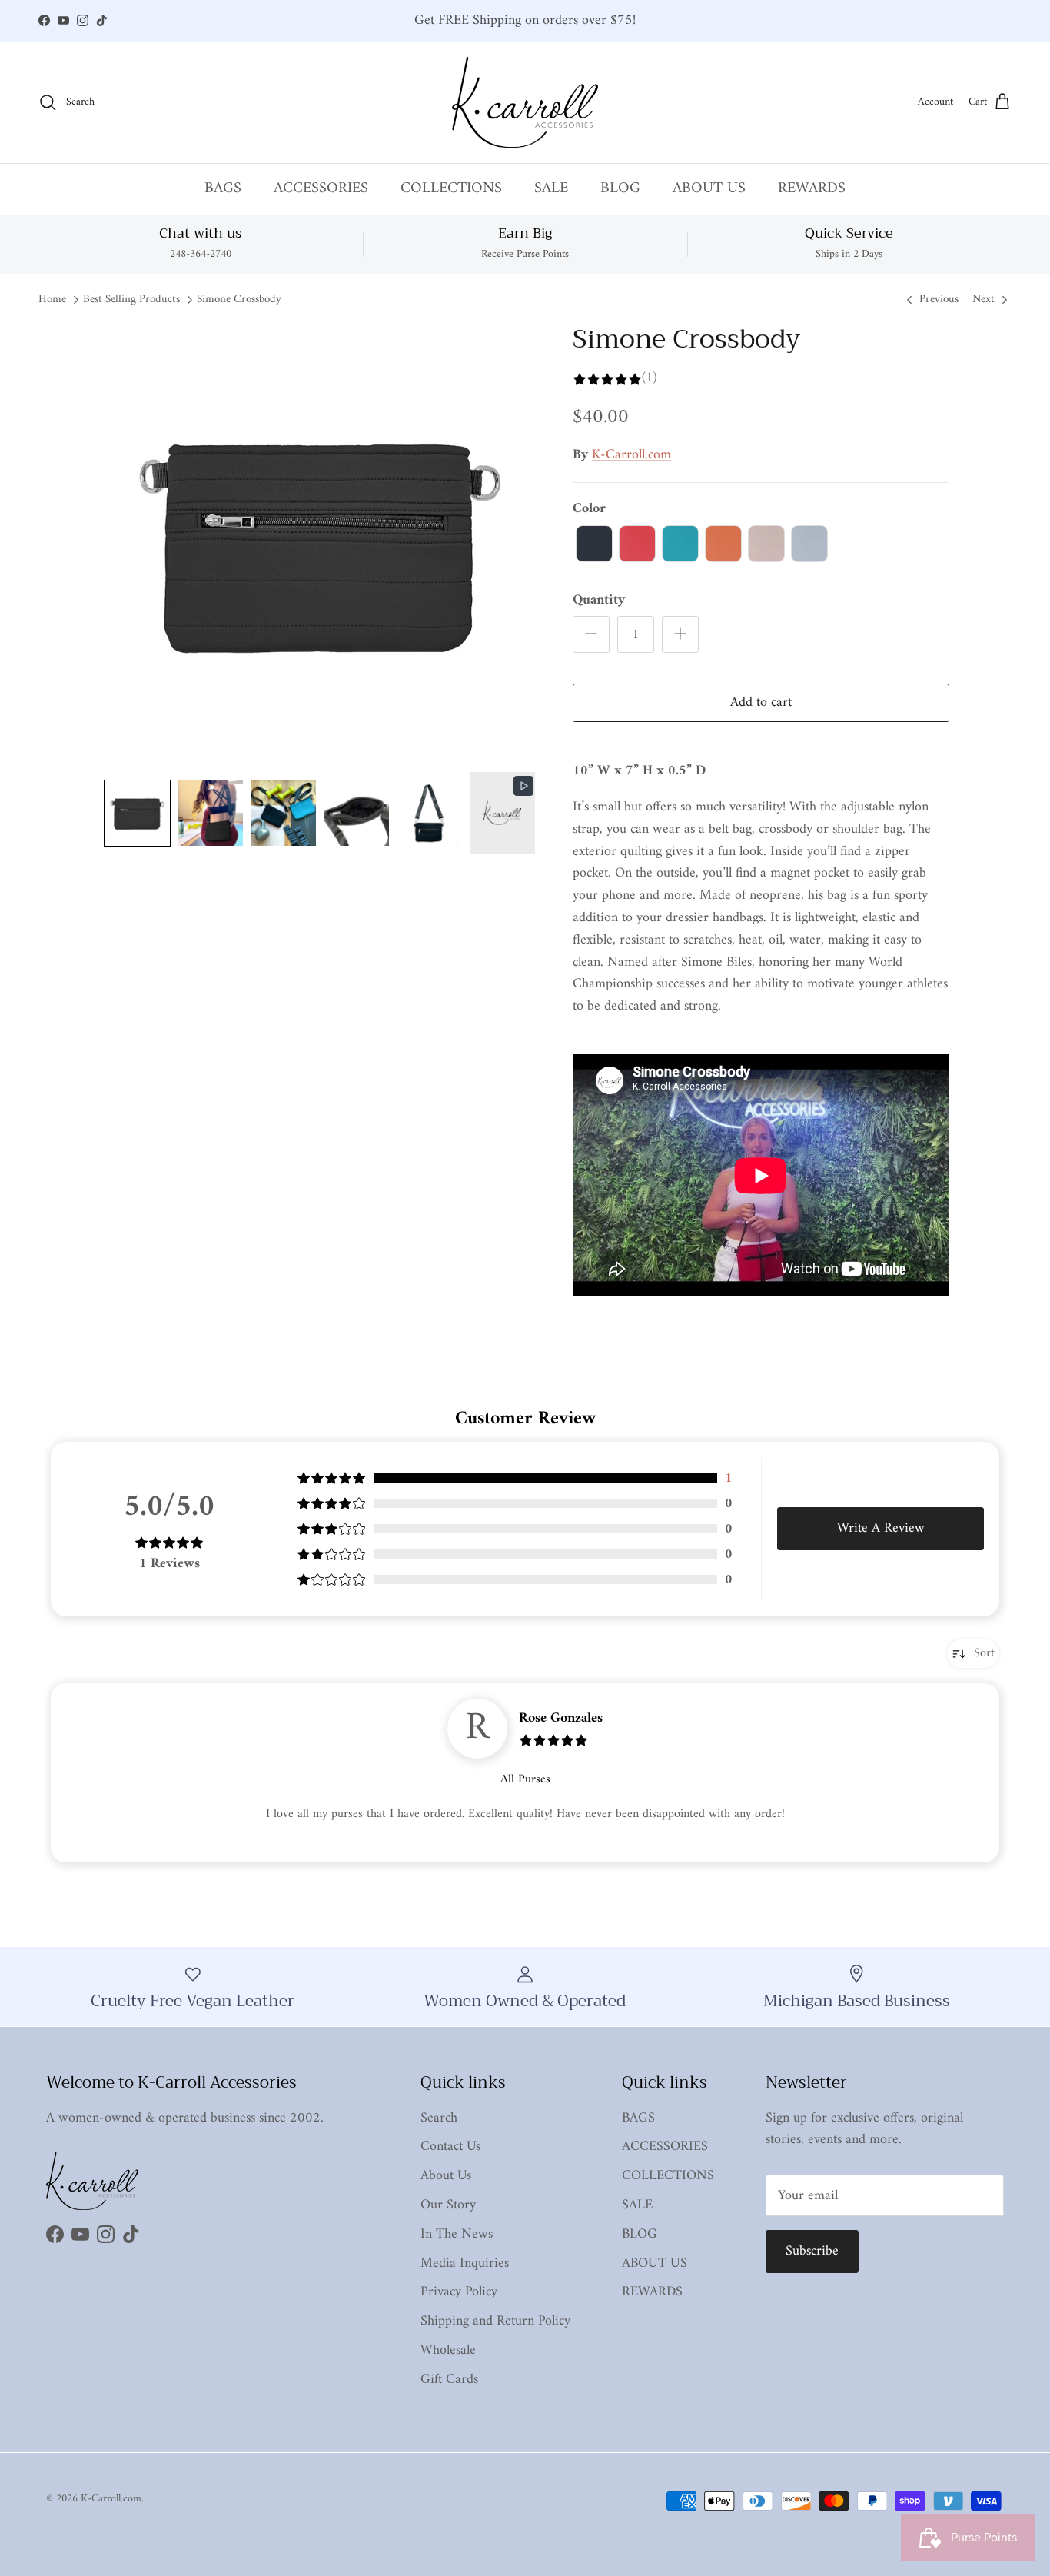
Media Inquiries (465, 2263)
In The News (457, 2234)
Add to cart (761, 702)
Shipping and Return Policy (495, 2321)
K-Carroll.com (631, 455)
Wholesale (448, 2350)
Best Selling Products (131, 300)
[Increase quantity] (680, 634)
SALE (551, 189)
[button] (137, 813)
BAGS (223, 189)
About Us (446, 2176)
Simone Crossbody (239, 300)
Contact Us (450, 2147)
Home (52, 300)
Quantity (599, 600)
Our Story (448, 2205)
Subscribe (812, 2251)
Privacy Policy (459, 2292)
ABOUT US (709, 189)
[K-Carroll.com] (525, 102)
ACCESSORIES (321, 189)
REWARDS (812, 189)
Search (439, 2118)
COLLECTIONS (451, 189)
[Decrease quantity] (591, 634)
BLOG (620, 189)
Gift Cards (449, 2380)
